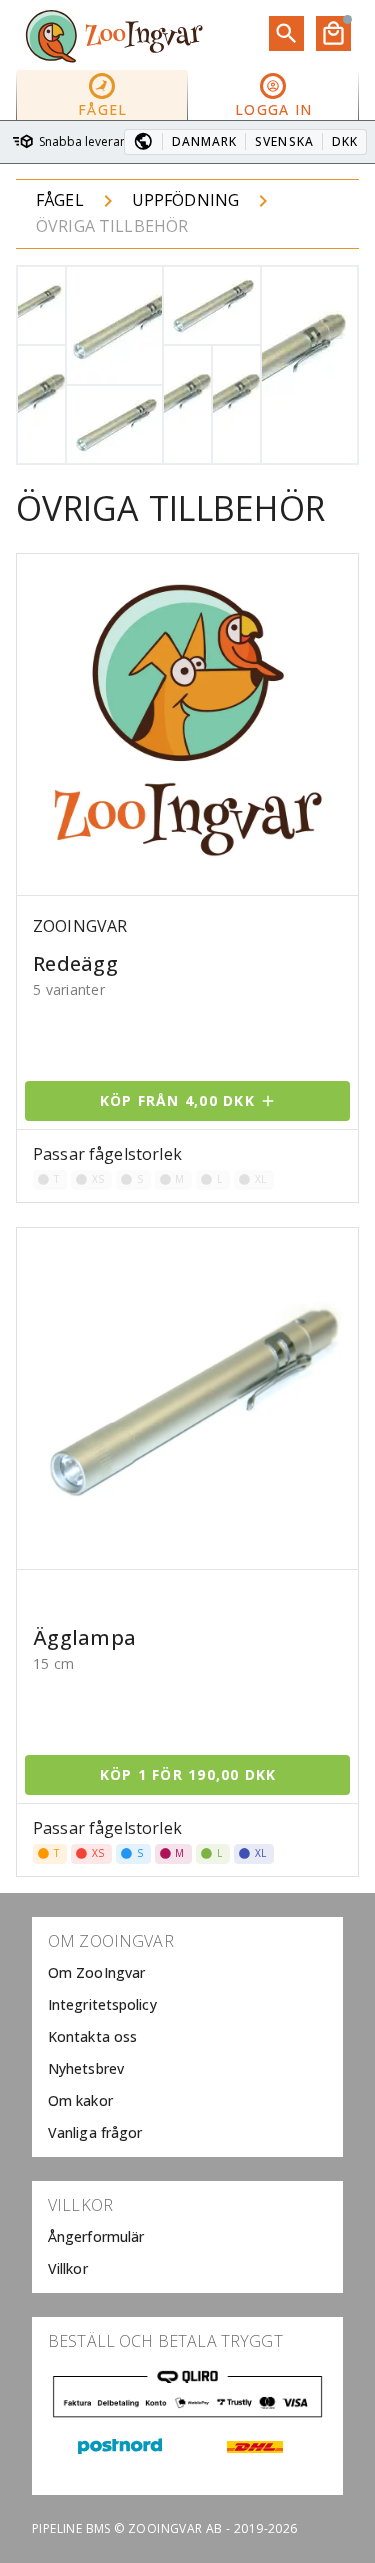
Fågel (60, 200)
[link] (187, 1973)
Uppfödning (186, 200)
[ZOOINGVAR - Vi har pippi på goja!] (114, 35)
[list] (187, 2037)
